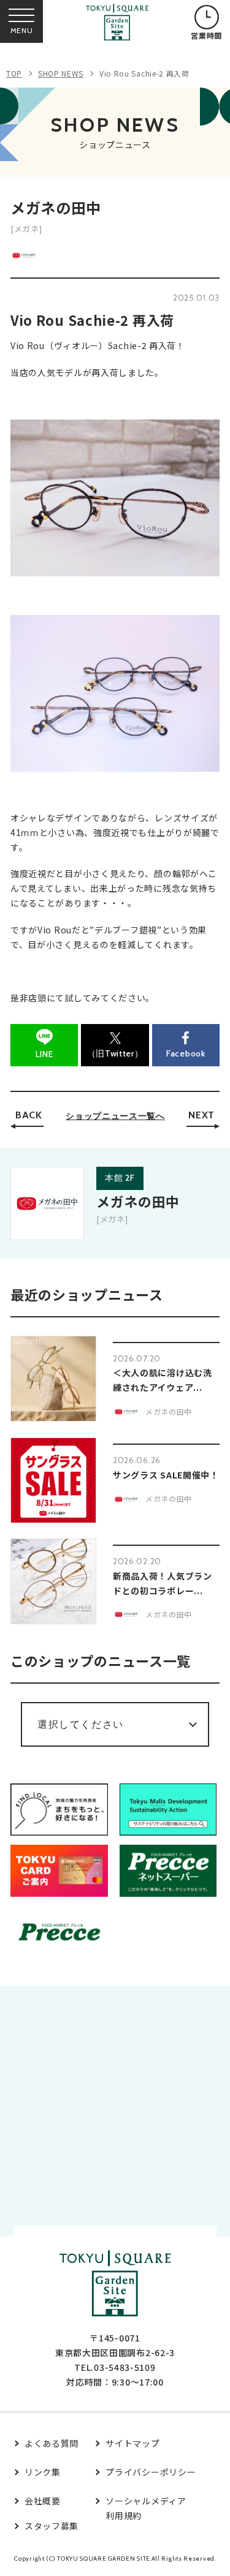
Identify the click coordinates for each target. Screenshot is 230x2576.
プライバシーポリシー (151, 2472)
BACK (29, 1115)
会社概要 (43, 2501)
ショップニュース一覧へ (115, 1116)
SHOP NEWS (61, 73)
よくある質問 (52, 2443)
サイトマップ (132, 2443)
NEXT (201, 1115)
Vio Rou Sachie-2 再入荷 (144, 73)
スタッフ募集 (52, 2526)
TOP (14, 73)
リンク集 (43, 2472)
